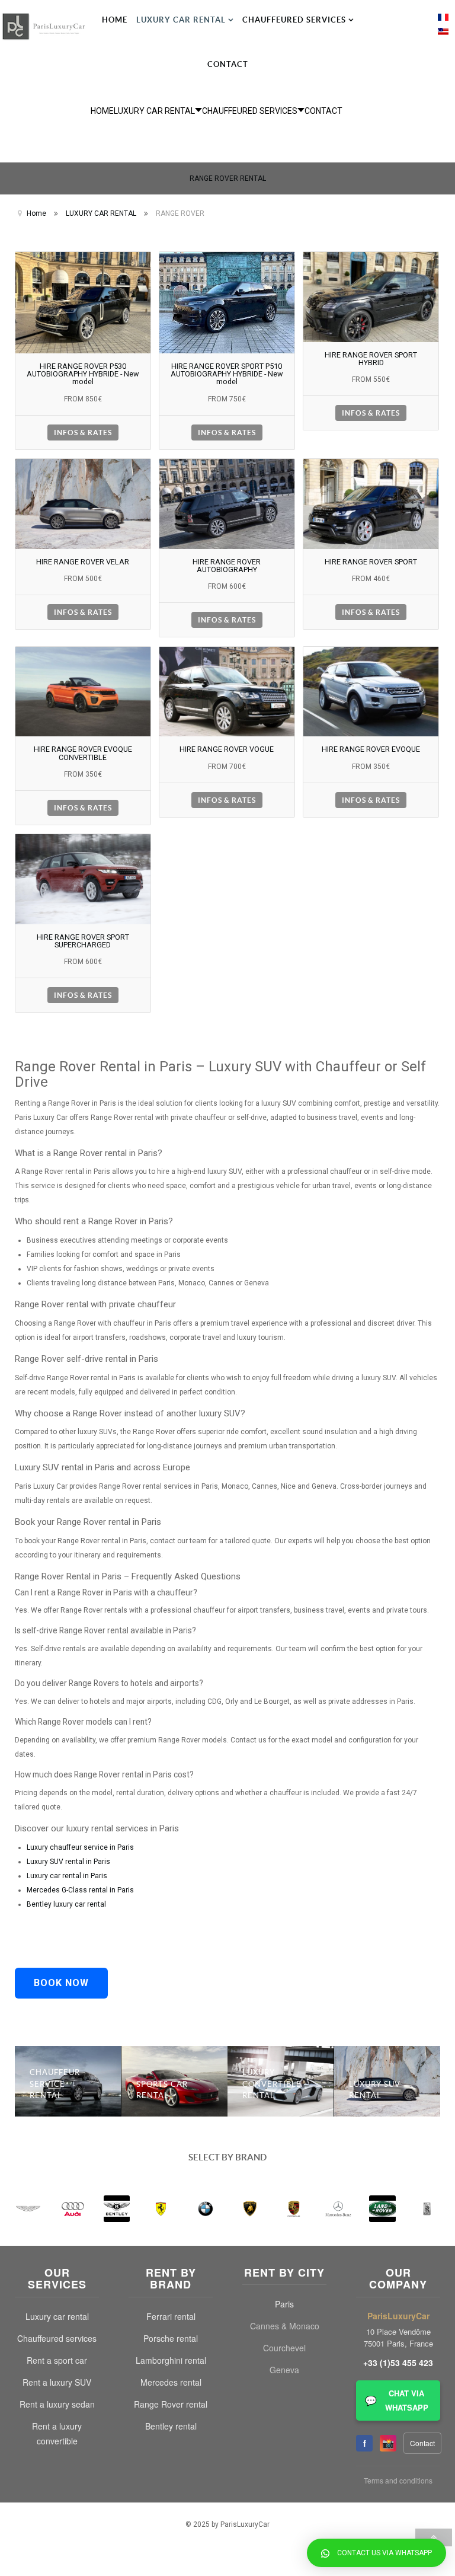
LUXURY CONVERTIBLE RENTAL (272, 2084)
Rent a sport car (57, 2360)
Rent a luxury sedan (57, 2404)
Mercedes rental (171, 2382)
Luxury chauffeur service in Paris (80, 1847)
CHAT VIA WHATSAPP (397, 2400)
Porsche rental (171, 2338)
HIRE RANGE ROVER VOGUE (227, 749)
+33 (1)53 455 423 (398, 2363)
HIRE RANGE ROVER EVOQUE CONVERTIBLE (83, 753)
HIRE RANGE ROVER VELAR (83, 562)
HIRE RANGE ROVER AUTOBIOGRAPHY (227, 566)
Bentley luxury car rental (66, 1904)
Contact (422, 2443)
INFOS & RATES (83, 432)
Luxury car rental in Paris (67, 1876)
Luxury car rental (57, 2316)
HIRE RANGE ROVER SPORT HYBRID (371, 359)
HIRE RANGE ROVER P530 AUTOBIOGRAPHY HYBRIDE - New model (83, 374)
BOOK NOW (61, 1983)
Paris (284, 2304)
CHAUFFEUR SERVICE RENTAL (55, 2084)
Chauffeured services (57, 2338)
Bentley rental (171, 2426)
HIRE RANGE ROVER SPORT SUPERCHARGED (83, 941)
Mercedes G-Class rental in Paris (80, 1890)
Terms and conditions (398, 2480)
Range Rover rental (171, 2404)
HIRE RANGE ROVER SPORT (371, 562)
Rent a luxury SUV (57, 2382)
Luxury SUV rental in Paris (68, 1862)
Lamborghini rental (171, 2360)
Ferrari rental (171, 2316)
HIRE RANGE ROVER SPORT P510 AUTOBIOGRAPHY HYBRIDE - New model (227, 374)
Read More (68, 2062)
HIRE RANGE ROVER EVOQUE (371, 749)
